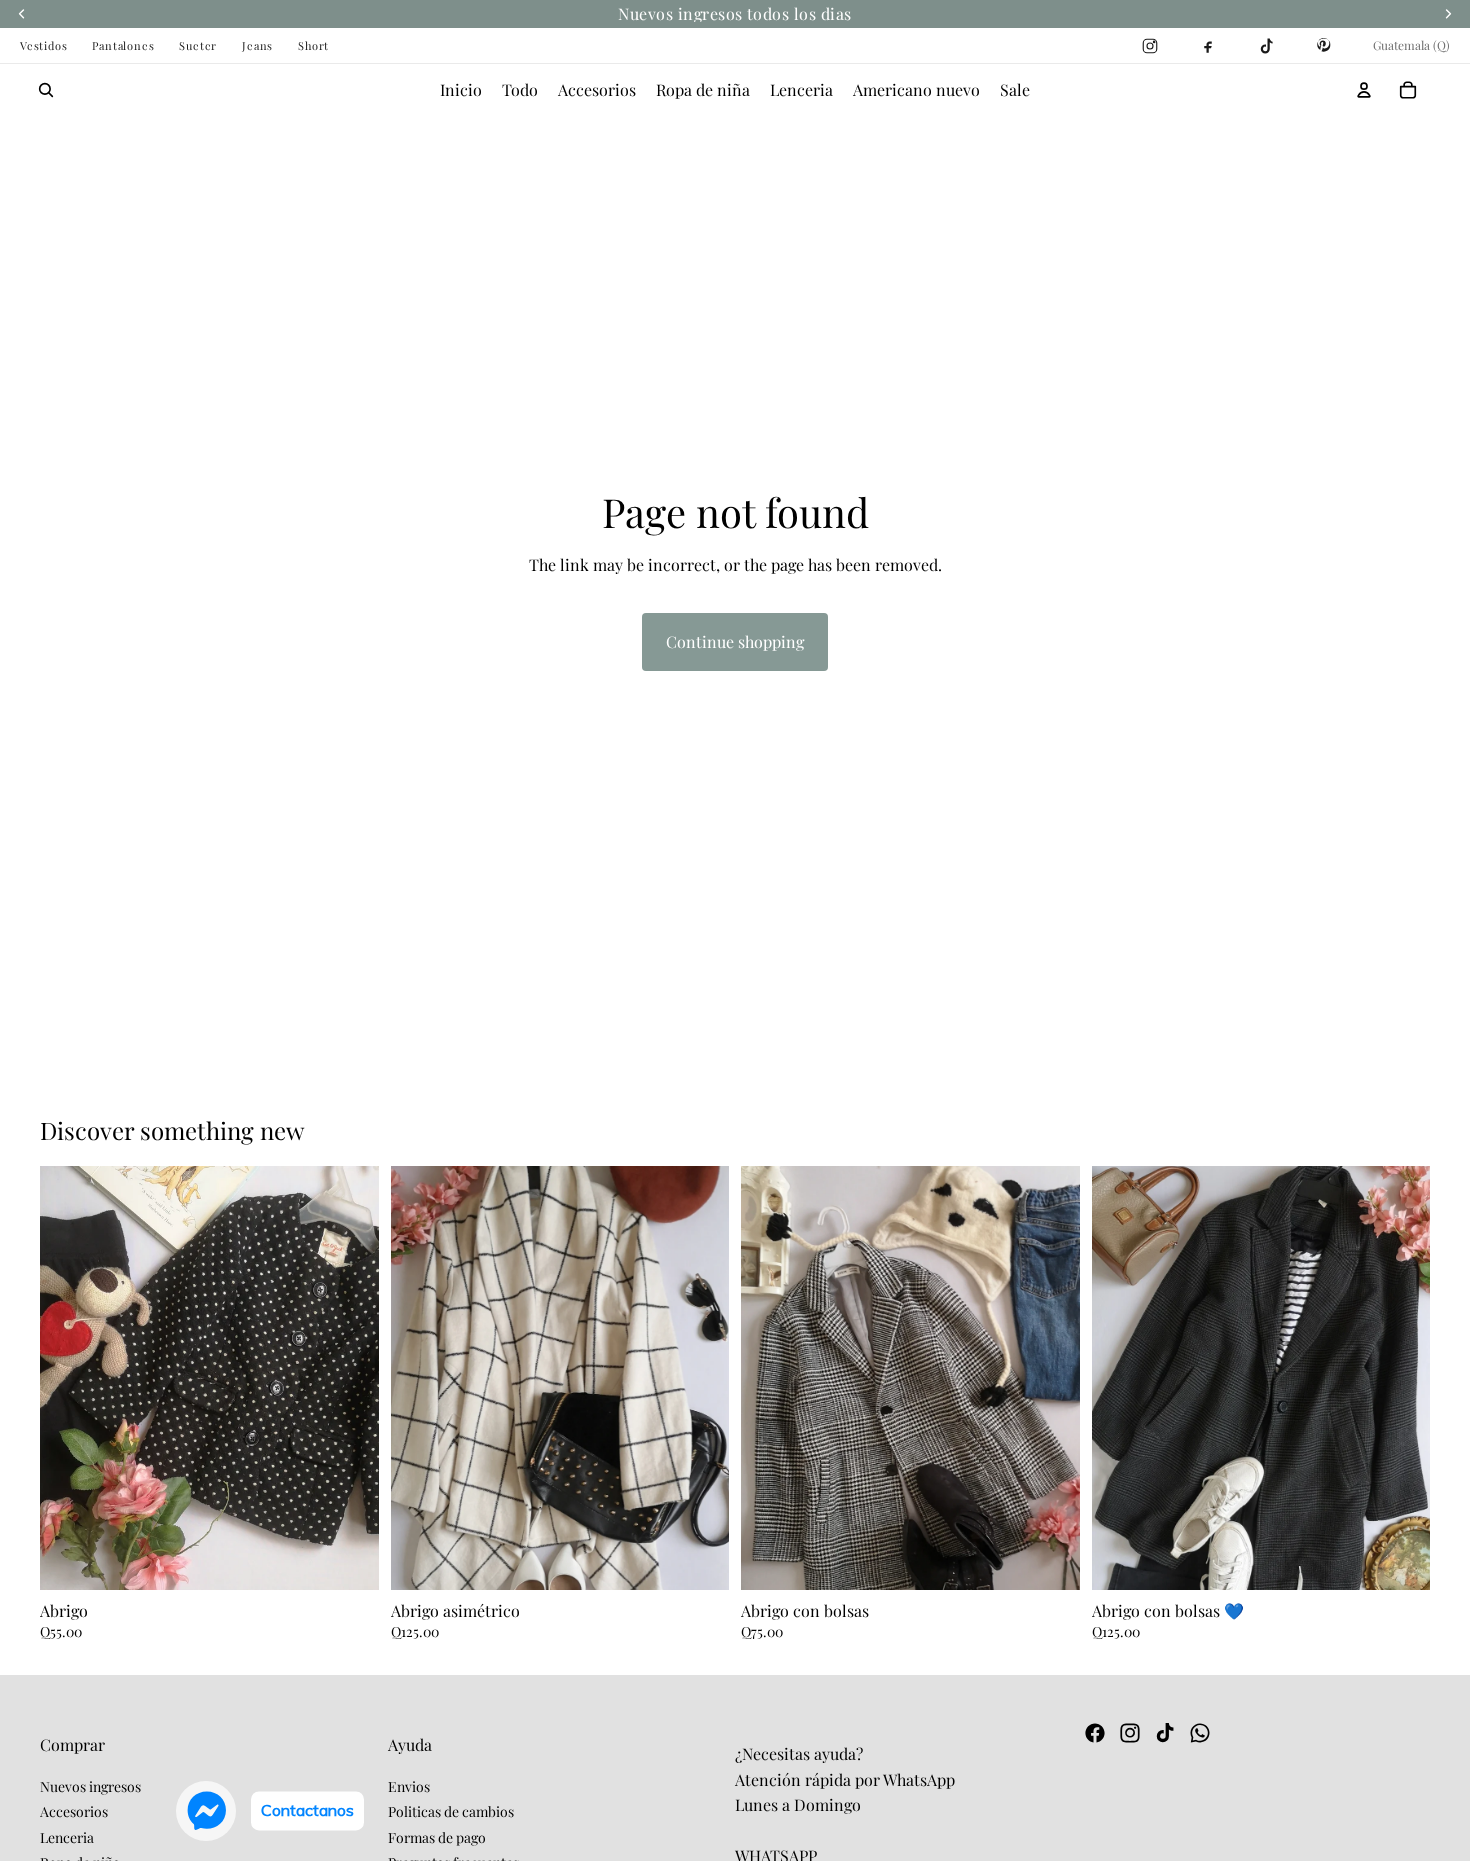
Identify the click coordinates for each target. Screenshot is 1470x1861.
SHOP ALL (1393, 1129)
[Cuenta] (1364, 90)
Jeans (257, 45)
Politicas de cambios (451, 1811)
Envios (409, 1786)
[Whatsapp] (1200, 1733)
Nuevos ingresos (90, 1786)
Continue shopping (735, 641)
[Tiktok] (1165, 1733)
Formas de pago (437, 1837)
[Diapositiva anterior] (70, 1388)
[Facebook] (1095, 1733)
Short (313, 45)
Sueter (198, 45)
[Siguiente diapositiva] (349, 1388)
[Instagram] (1130, 1733)
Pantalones (123, 45)
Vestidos (43, 45)
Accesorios (74, 1811)
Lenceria (67, 1837)
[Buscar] (46, 90)
